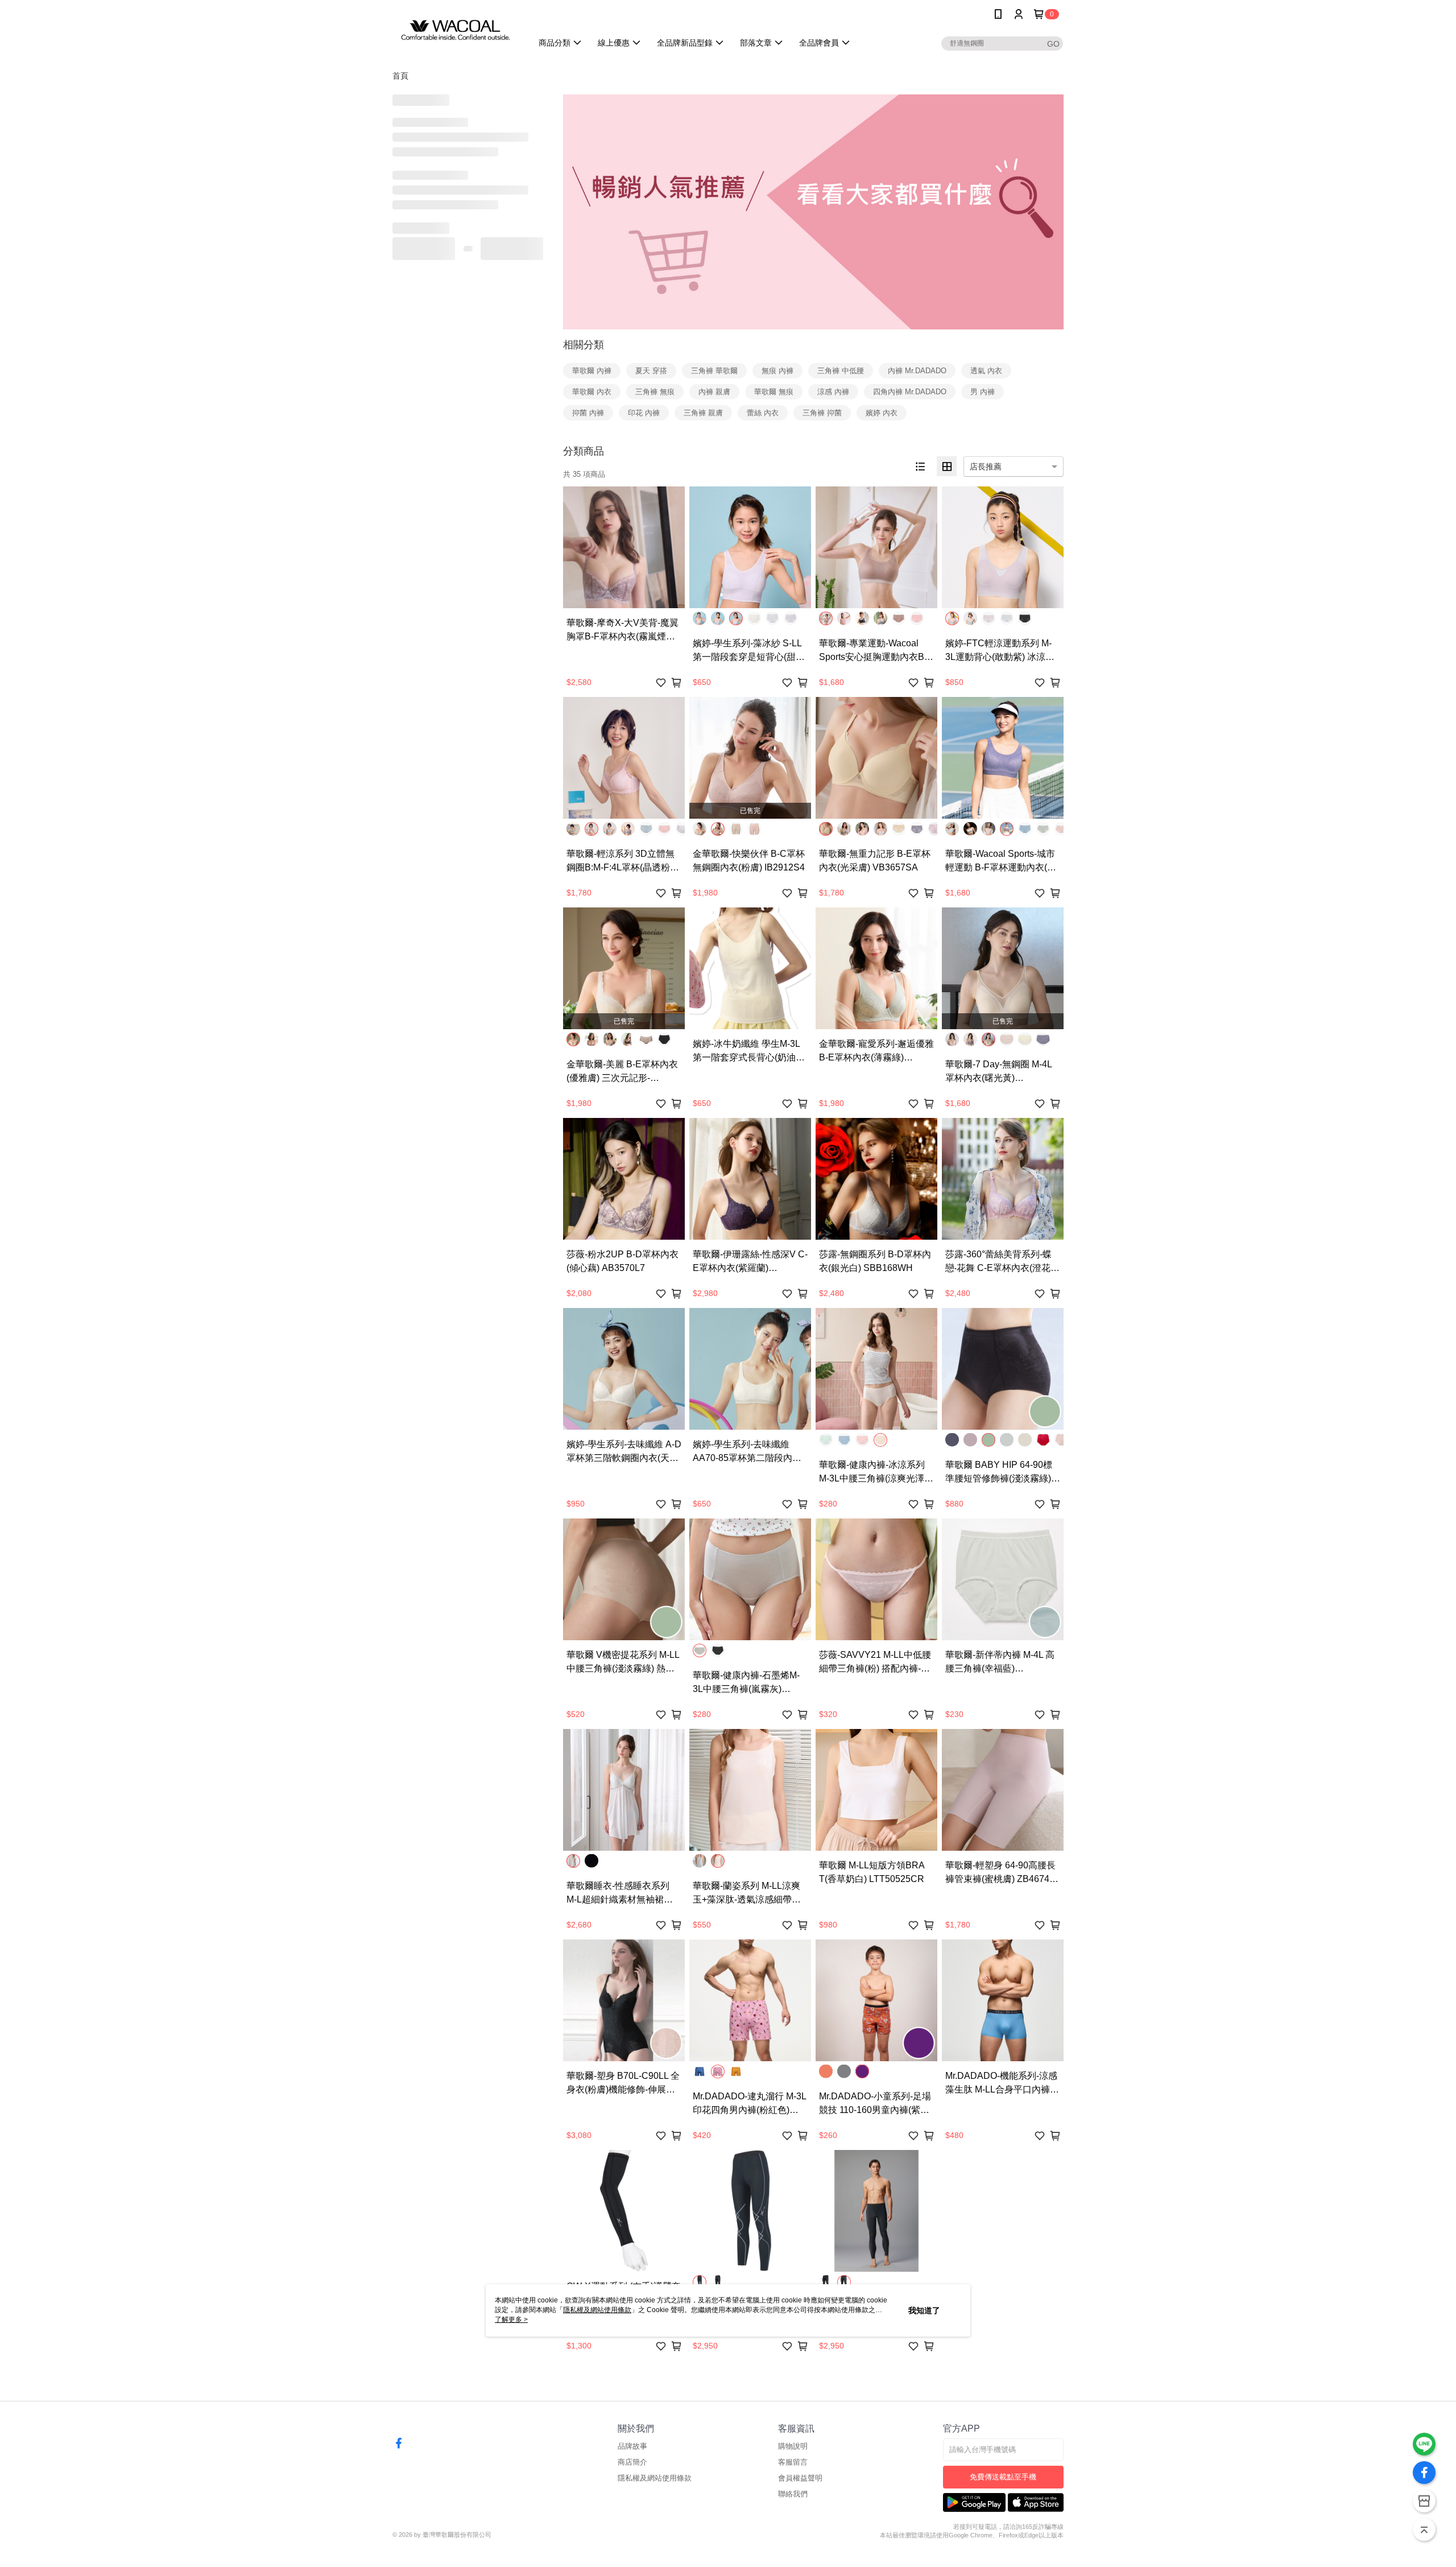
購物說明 (793, 2446)
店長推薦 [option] (986, 467)
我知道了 (924, 2310)
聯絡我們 (793, 2494)
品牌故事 (632, 2446)
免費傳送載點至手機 (1003, 2477)
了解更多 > (511, 2320)
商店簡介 (632, 2462)
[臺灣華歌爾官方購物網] (456, 30)
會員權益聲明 (800, 2478)
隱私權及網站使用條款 (655, 2478)
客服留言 (793, 2462)
